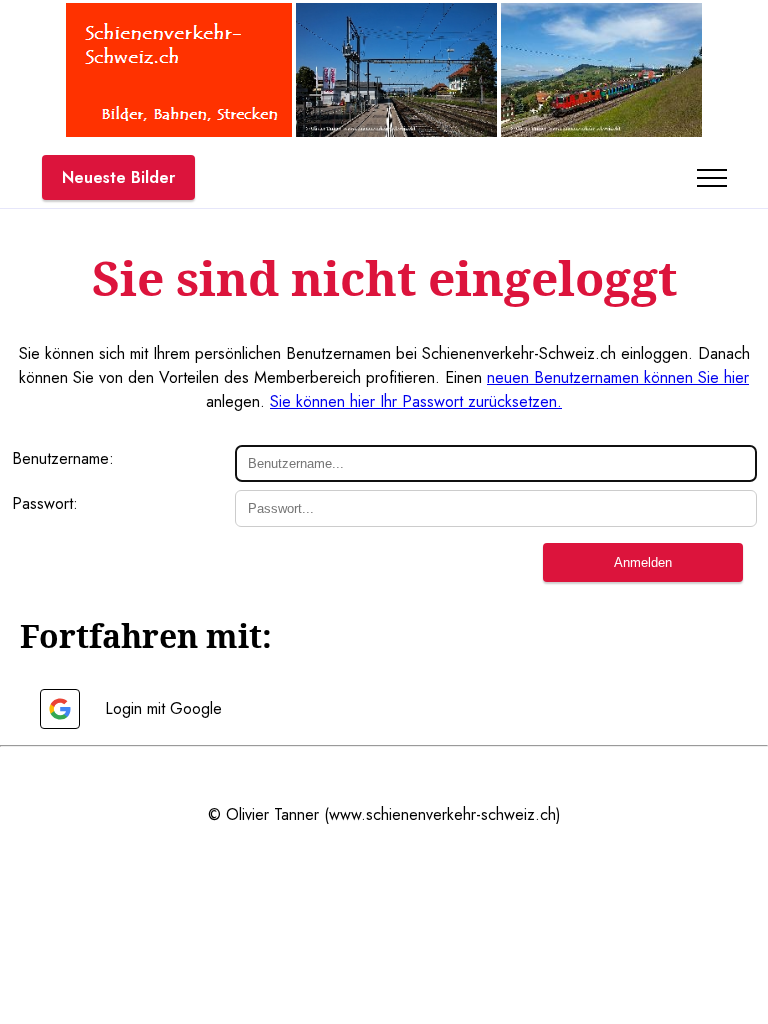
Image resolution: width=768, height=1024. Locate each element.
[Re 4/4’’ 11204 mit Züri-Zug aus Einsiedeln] (601, 131)
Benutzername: (63, 458)
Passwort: (45, 503)
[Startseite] (179, 131)
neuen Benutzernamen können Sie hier (618, 377)
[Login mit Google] (60, 709)
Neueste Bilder (118, 177)
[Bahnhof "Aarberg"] (396, 131)
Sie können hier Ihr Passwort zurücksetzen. (416, 401)
